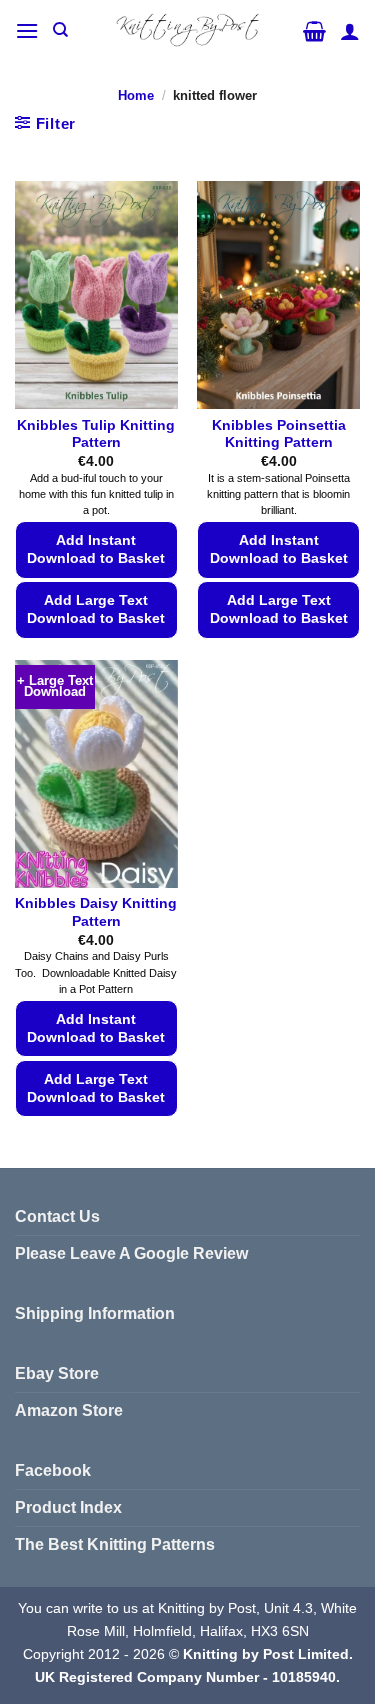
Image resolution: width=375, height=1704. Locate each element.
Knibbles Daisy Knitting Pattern (96, 912)
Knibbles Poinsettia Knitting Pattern (279, 434)
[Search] (60, 30)
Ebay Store (57, 1373)
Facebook (53, 1470)
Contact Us (57, 1216)
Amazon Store (69, 1410)
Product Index (68, 1507)
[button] (27, 30)
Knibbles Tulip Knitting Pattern (96, 434)
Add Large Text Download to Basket (96, 609)
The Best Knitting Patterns (115, 1544)
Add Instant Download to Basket (96, 549)
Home (136, 95)
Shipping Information (95, 1313)
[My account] (350, 31)
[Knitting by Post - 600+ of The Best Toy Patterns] (188, 30)
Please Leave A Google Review (131, 1253)
